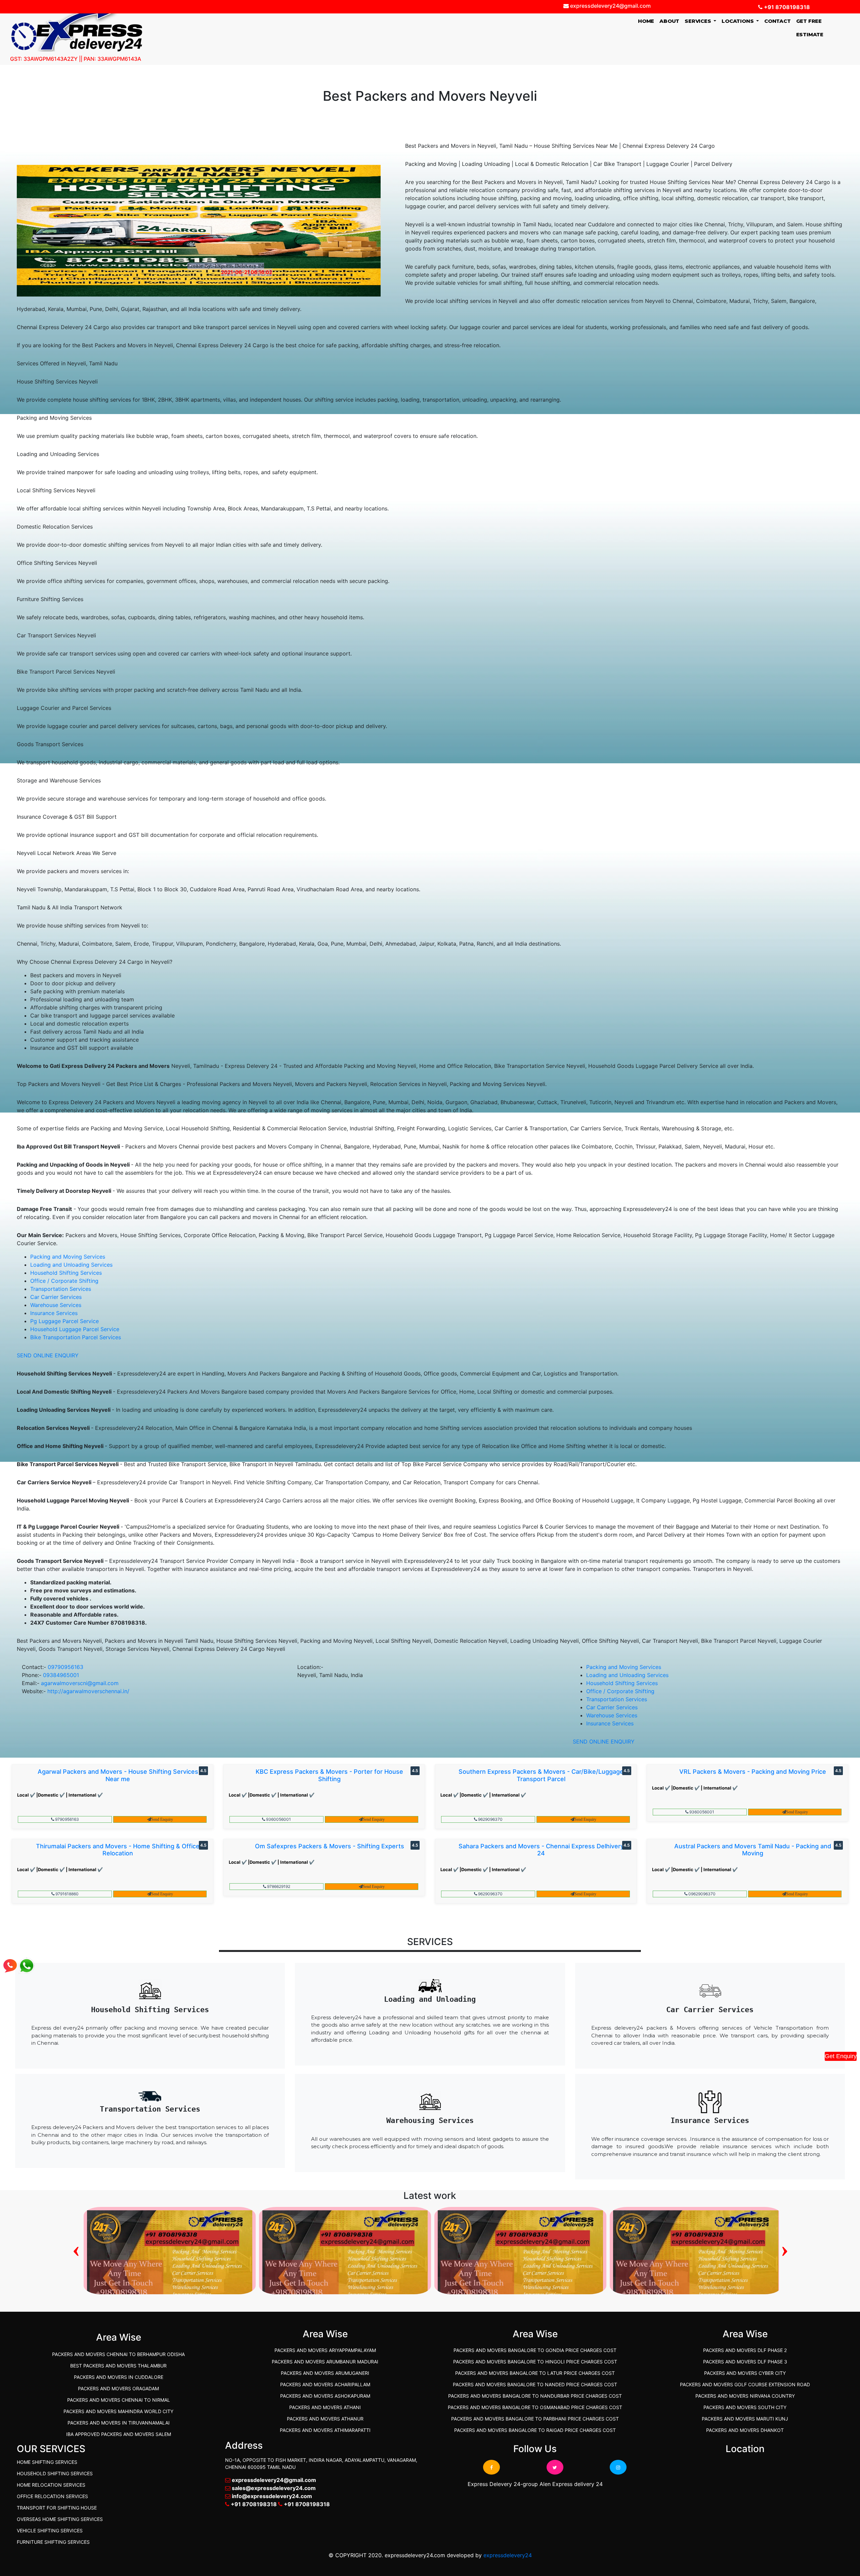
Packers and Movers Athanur (325, 2419)
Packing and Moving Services (68, 1257)
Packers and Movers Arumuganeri (325, 2373)
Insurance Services (54, 1313)
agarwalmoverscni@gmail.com (80, 1683)
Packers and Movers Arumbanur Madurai (325, 2362)
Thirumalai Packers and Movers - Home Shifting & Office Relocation (118, 1850)
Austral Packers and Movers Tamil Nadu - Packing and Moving (753, 1850)
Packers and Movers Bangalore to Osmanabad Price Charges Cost (535, 2407)
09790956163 (66, 1667)
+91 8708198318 (786, 7)
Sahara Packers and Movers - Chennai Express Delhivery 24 (541, 1850)
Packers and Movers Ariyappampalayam (325, 2350)
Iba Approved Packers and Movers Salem (119, 2434)
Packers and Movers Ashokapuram (325, 2396)
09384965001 (61, 1675)
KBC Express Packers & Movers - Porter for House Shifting (329, 1775)
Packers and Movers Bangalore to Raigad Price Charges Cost (535, 2430)
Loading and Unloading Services (71, 1265)
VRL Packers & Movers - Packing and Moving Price (753, 1772)
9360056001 (278, 1819)
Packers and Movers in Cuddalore (119, 2377)
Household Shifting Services (66, 1273)
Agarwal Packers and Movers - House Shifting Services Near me (118, 1775)
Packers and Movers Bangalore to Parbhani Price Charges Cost (535, 2419)
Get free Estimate (810, 28)
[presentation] (76, 2249)
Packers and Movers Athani (325, 2407)
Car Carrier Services (56, 1297)
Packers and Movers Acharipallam (325, 2384)
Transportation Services (61, 1289)
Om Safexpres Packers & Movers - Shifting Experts (330, 1846)
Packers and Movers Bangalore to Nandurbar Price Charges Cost (535, 2396)
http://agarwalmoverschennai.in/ (88, 1691)
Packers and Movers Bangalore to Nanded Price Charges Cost (535, 2384)
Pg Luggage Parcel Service (64, 1321)
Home (647, 21)
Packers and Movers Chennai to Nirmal (119, 2400)
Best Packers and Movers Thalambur (118, 2366)
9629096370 (490, 1819)
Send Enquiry (162, 1819)
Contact (778, 21)
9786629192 (278, 1886)
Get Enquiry (841, 2056)
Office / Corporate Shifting (64, 1281)
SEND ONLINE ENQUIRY (48, 1355)
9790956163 (67, 1819)
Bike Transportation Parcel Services (76, 1337)
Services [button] (698, 21)
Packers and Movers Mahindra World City (118, 2411)
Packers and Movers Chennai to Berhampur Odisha (118, 2354)
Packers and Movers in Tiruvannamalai (119, 2423)
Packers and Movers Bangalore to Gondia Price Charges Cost (535, 2350)
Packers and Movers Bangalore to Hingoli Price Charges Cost (535, 2362)
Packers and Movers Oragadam (118, 2388)
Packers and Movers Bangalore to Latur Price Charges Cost (535, 2373)
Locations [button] (738, 21)
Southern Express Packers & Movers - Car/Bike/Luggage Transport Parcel (541, 1775)
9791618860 (67, 1894)
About (669, 21)
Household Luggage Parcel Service (75, 1329)
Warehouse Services (56, 1305)
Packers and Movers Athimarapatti (325, 2430)
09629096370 (701, 1894)
